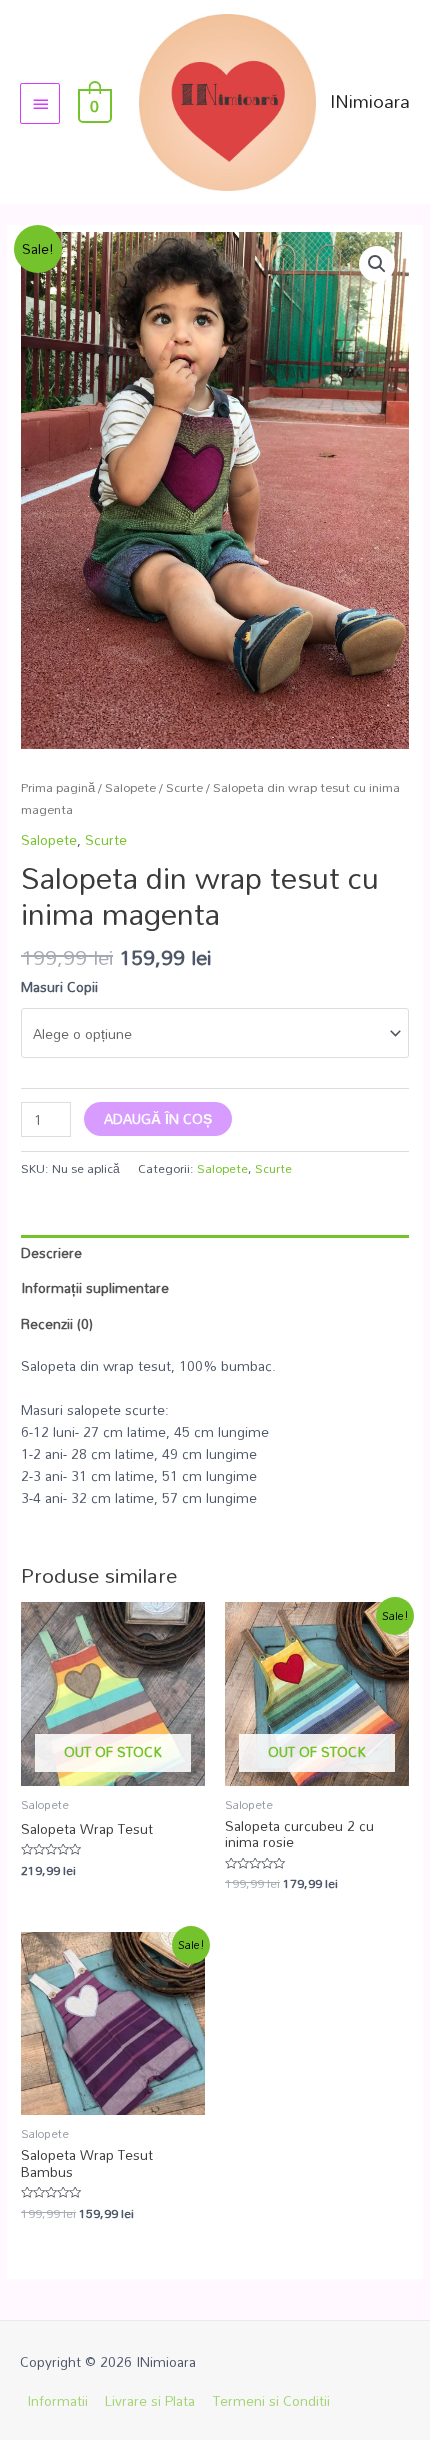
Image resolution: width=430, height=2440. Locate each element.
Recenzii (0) (57, 1323)
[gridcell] (215, 1453)
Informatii (57, 2400)
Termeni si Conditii (271, 2400)
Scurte (184, 787)
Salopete (130, 787)
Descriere (51, 1252)
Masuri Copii (59, 986)
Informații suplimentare (95, 1287)
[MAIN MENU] (40, 103)
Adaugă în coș (158, 1118)
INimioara (370, 101)
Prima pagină (58, 787)
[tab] (215, 1253)
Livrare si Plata (150, 2400)
